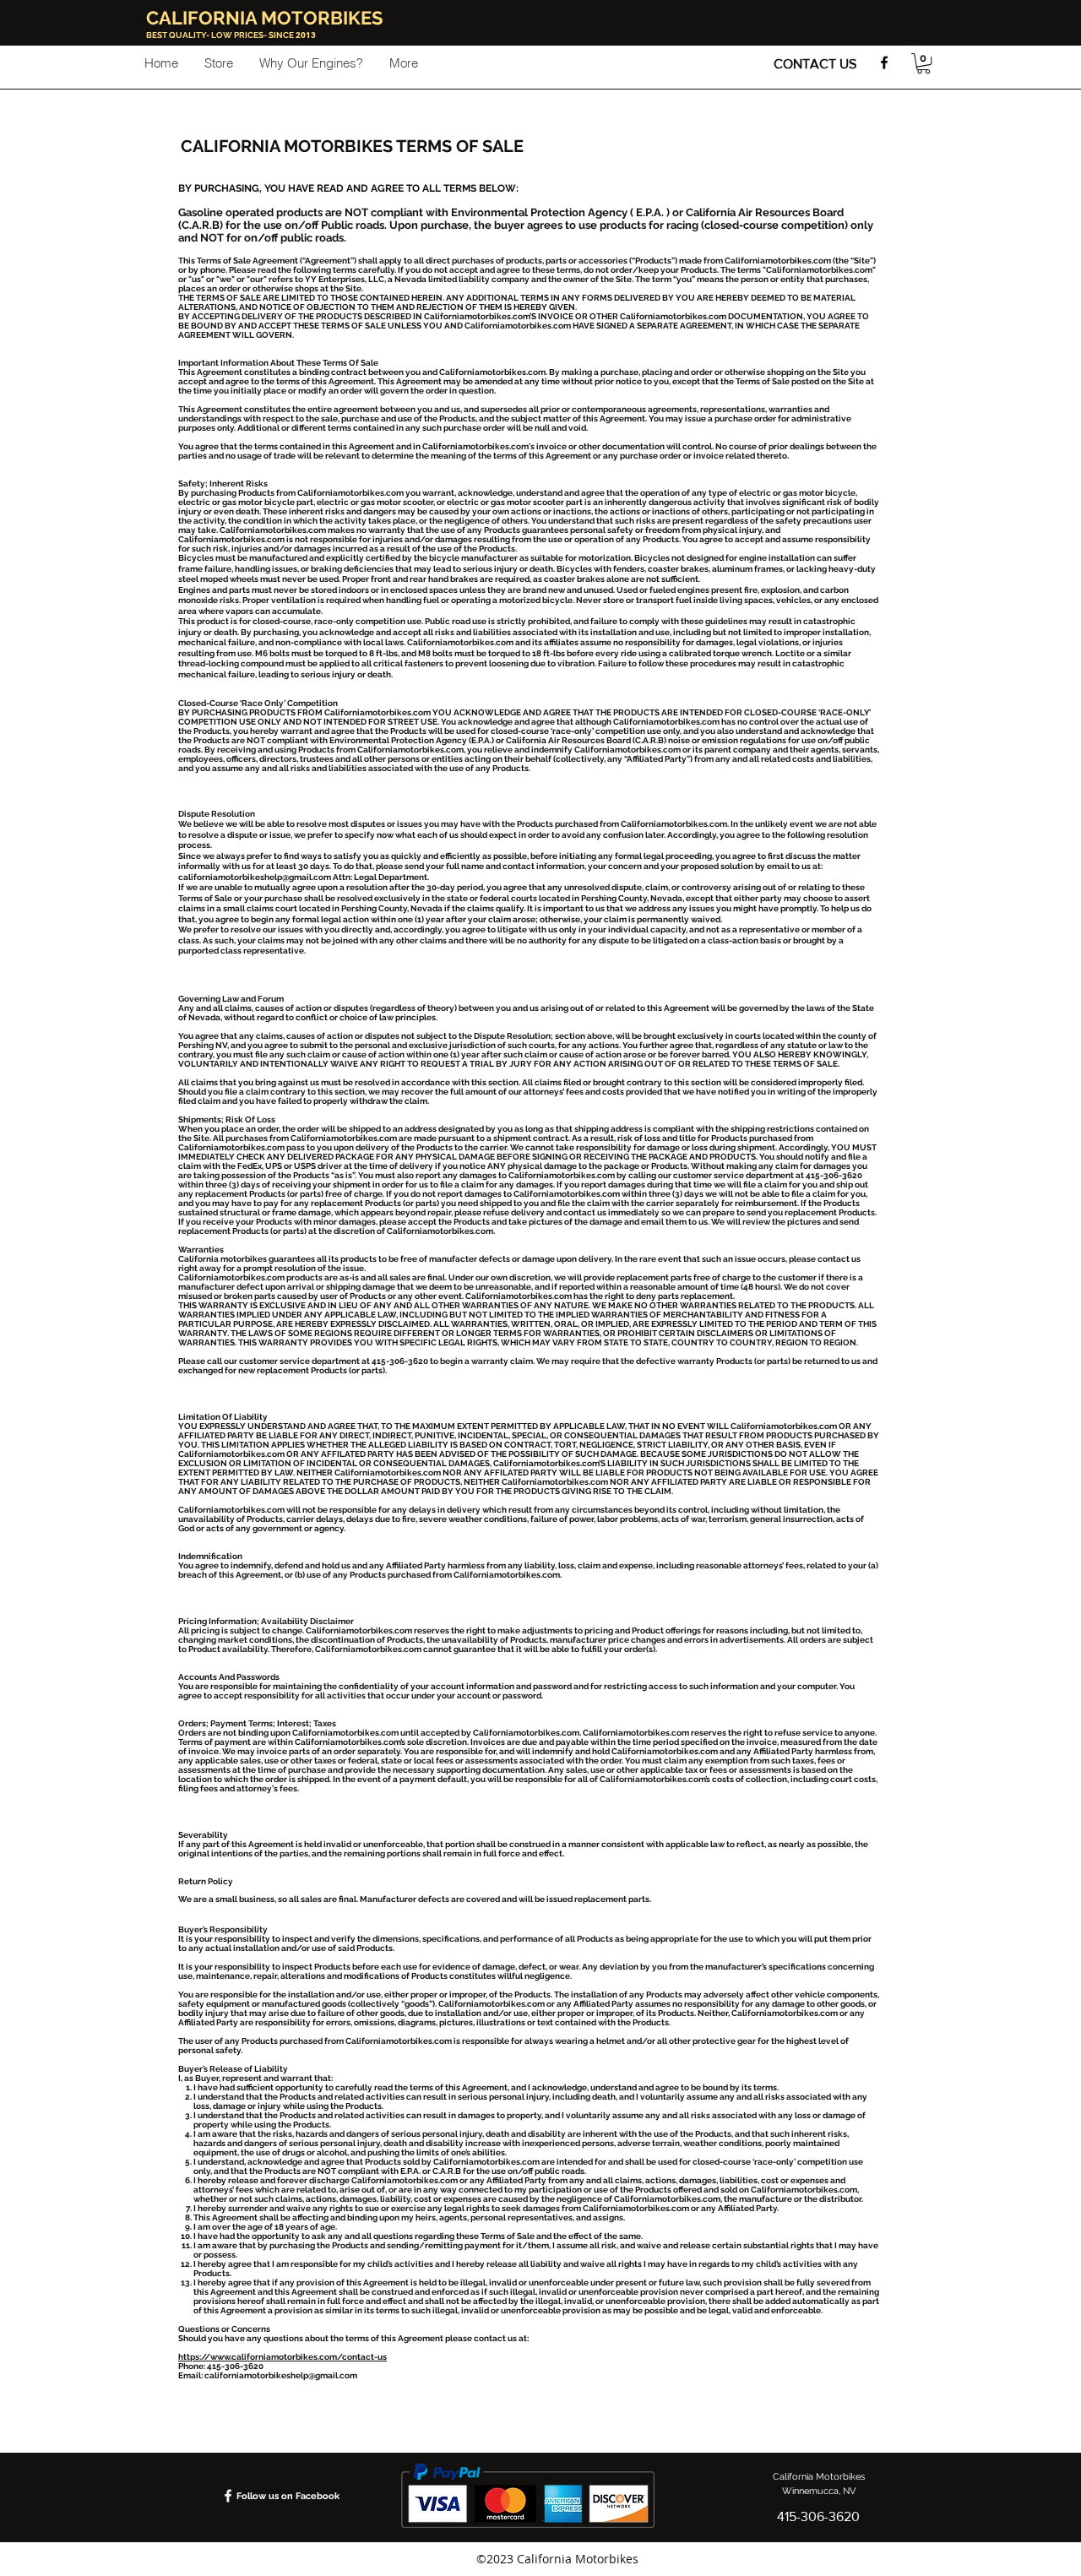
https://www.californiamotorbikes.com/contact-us (282, 2357)
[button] (923, 63)
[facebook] (884, 62)
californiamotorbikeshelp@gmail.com (255, 877)
